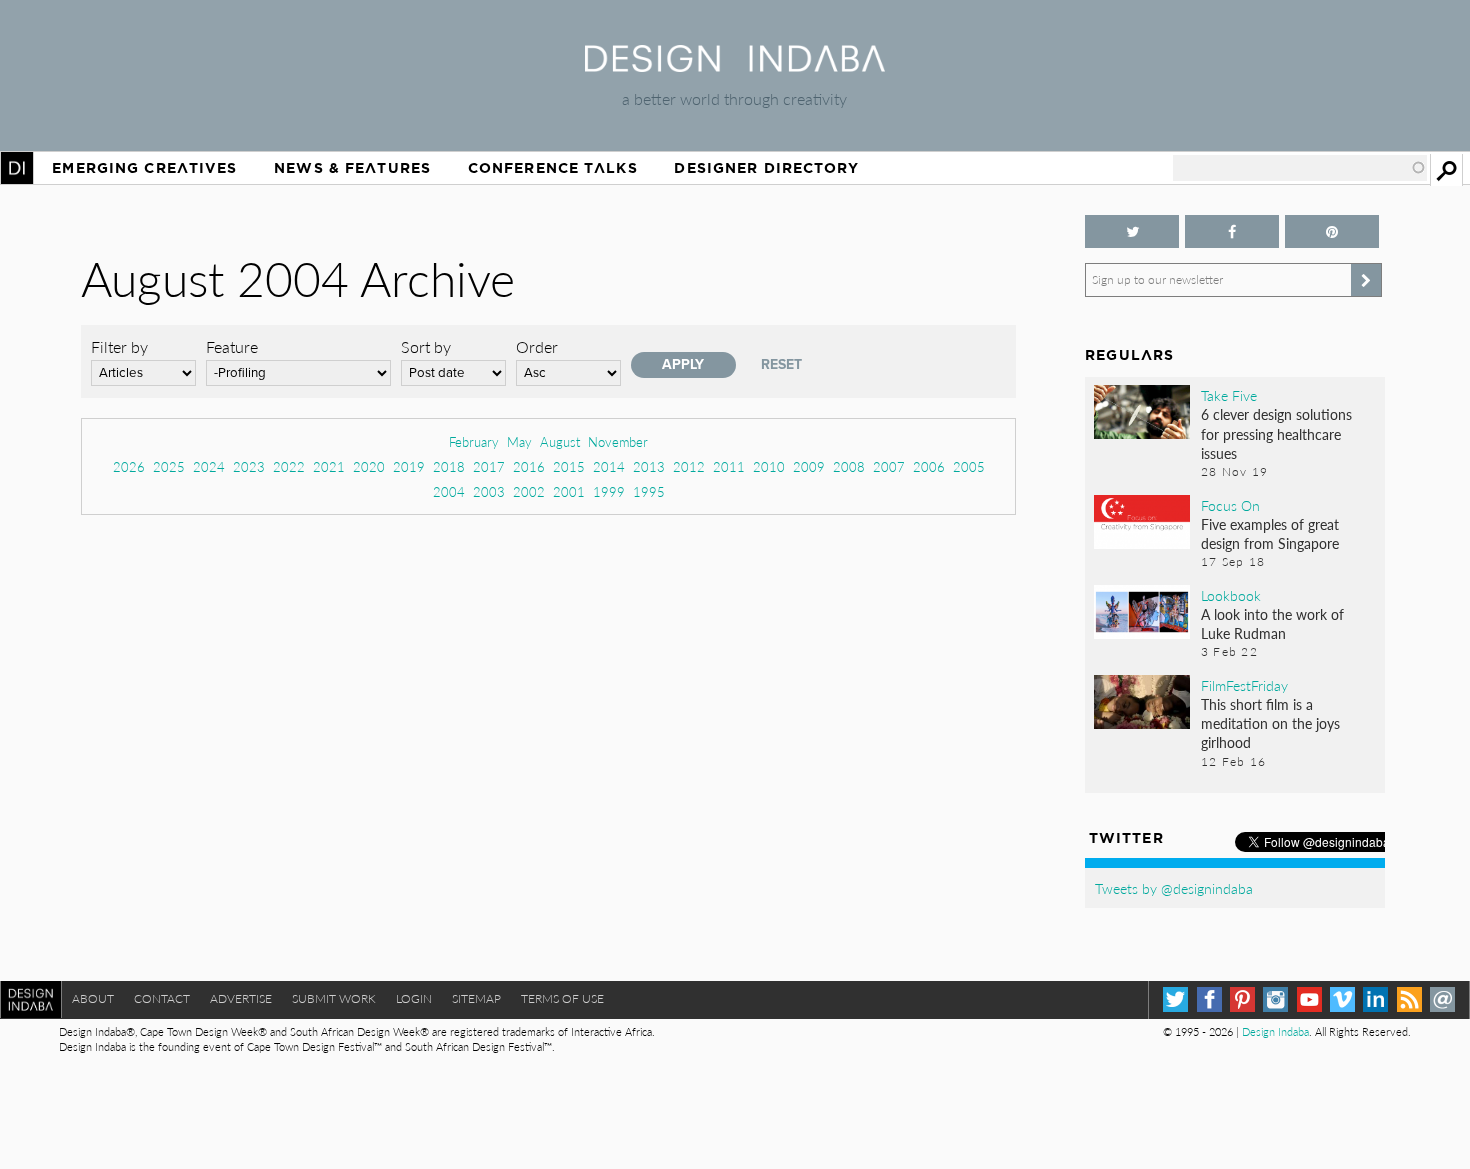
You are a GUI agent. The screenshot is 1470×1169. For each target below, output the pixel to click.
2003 (489, 491)
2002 (529, 491)
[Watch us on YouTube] (1309, 999)
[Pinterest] (1242, 999)
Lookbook (1231, 595)
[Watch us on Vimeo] (1342, 999)
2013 (649, 466)
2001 (569, 491)
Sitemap (476, 998)
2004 (449, 491)
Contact (162, 998)
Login (414, 998)
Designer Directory (766, 168)
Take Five (1229, 395)
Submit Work (334, 998)
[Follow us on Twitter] (1132, 231)
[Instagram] (1275, 999)
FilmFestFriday (1244, 685)
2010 (769, 466)
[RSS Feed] (1409, 999)
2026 (129, 466)
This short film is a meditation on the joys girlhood (1270, 723)
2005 (969, 466)
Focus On (1230, 505)
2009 (809, 466)
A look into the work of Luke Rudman (1272, 623)
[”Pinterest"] (1332, 231)
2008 (849, 466)
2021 (329, 466)
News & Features (352, 168)
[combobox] (1300, 168)
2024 (209, 466)
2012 (689, 466)
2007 (889, 466)
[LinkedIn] (1375, 999)
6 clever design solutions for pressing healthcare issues (1276, 433)
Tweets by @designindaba (1174, 888)
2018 (449, 466)
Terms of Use (562, 998)
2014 (609, 466)
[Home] (735, 65)
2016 (529, 466)
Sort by (426, 346)
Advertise (241, 998)
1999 (609, 491)
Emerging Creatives (144, 168)
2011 (729, 466)
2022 (289, 466)
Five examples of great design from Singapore (1270, 533)
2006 (929, 466)
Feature (232, 346)
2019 (409, 466)
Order (537, 346)
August (560, 441)
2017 (489, 466)
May (519, 441)
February (474, 441)
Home (17, 168)
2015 (569, 466)
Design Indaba (1275, 1031)
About (93, 998)
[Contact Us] (1442, 999)
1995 (649, 491)
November (618, 441)
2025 (169, 466)
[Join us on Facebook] (1232, 231)
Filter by (119, 346)
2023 (249, 466)
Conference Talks (553, 168)
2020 (369, 466)
